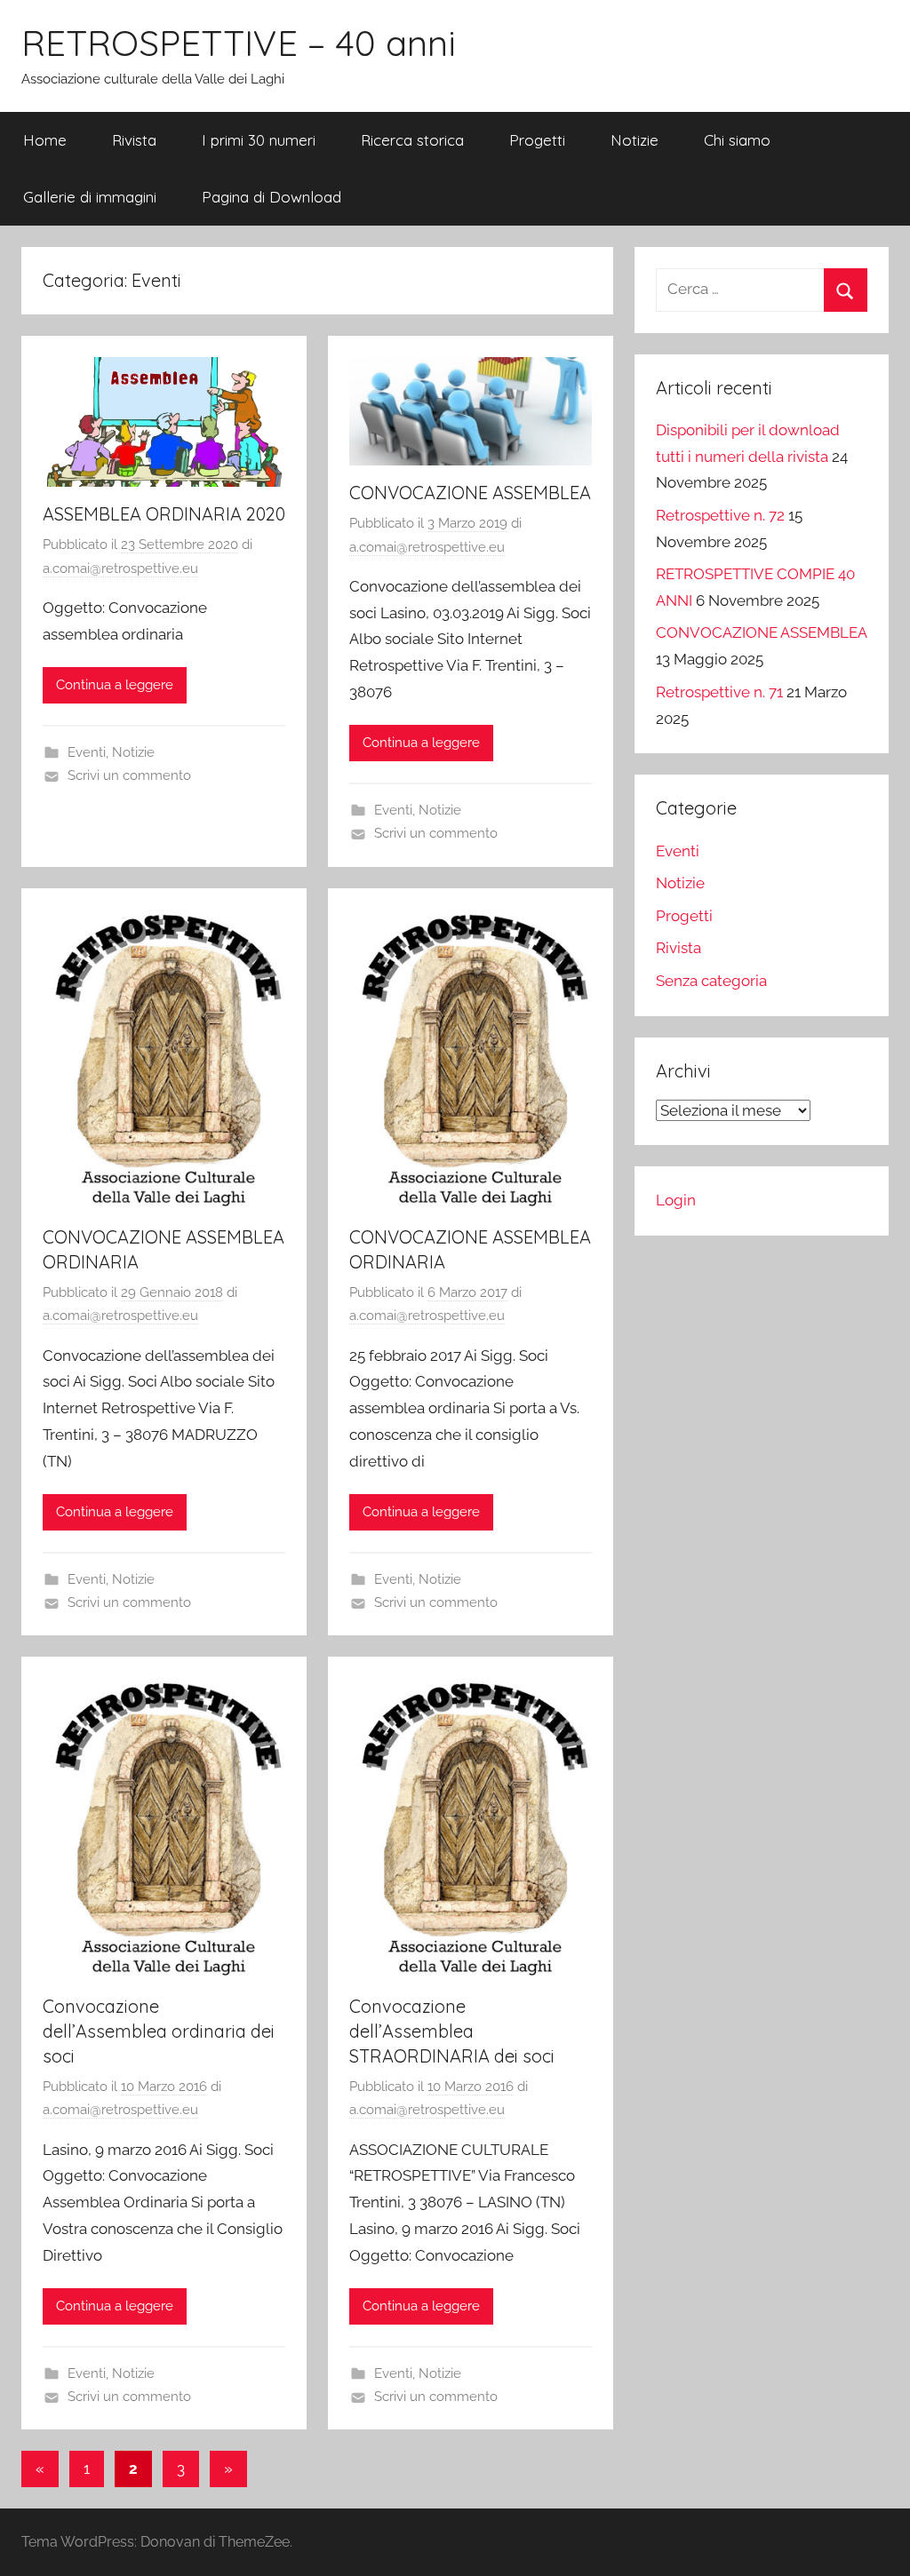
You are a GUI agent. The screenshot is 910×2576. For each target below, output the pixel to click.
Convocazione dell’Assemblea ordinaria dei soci (159, 2031)
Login (676, 1200)
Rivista (134, 140)
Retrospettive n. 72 (720, 515)
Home (45, 140)
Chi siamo (737, 140)
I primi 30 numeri (259, 140)
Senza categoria (711, 981)
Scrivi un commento (129, 775)
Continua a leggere (115, 685)
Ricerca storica (412, 140)
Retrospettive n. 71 (719, 692)
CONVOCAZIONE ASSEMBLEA (470, 493)
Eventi (87, 752)
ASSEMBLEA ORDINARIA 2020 (164, 514)
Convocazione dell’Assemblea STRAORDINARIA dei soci (452, 2031)
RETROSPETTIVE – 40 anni (239, 43)
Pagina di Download (271, 197)
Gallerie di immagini (90, 197)
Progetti (537, 140)
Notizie (635, 140)
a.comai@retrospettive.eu (120, 568)
